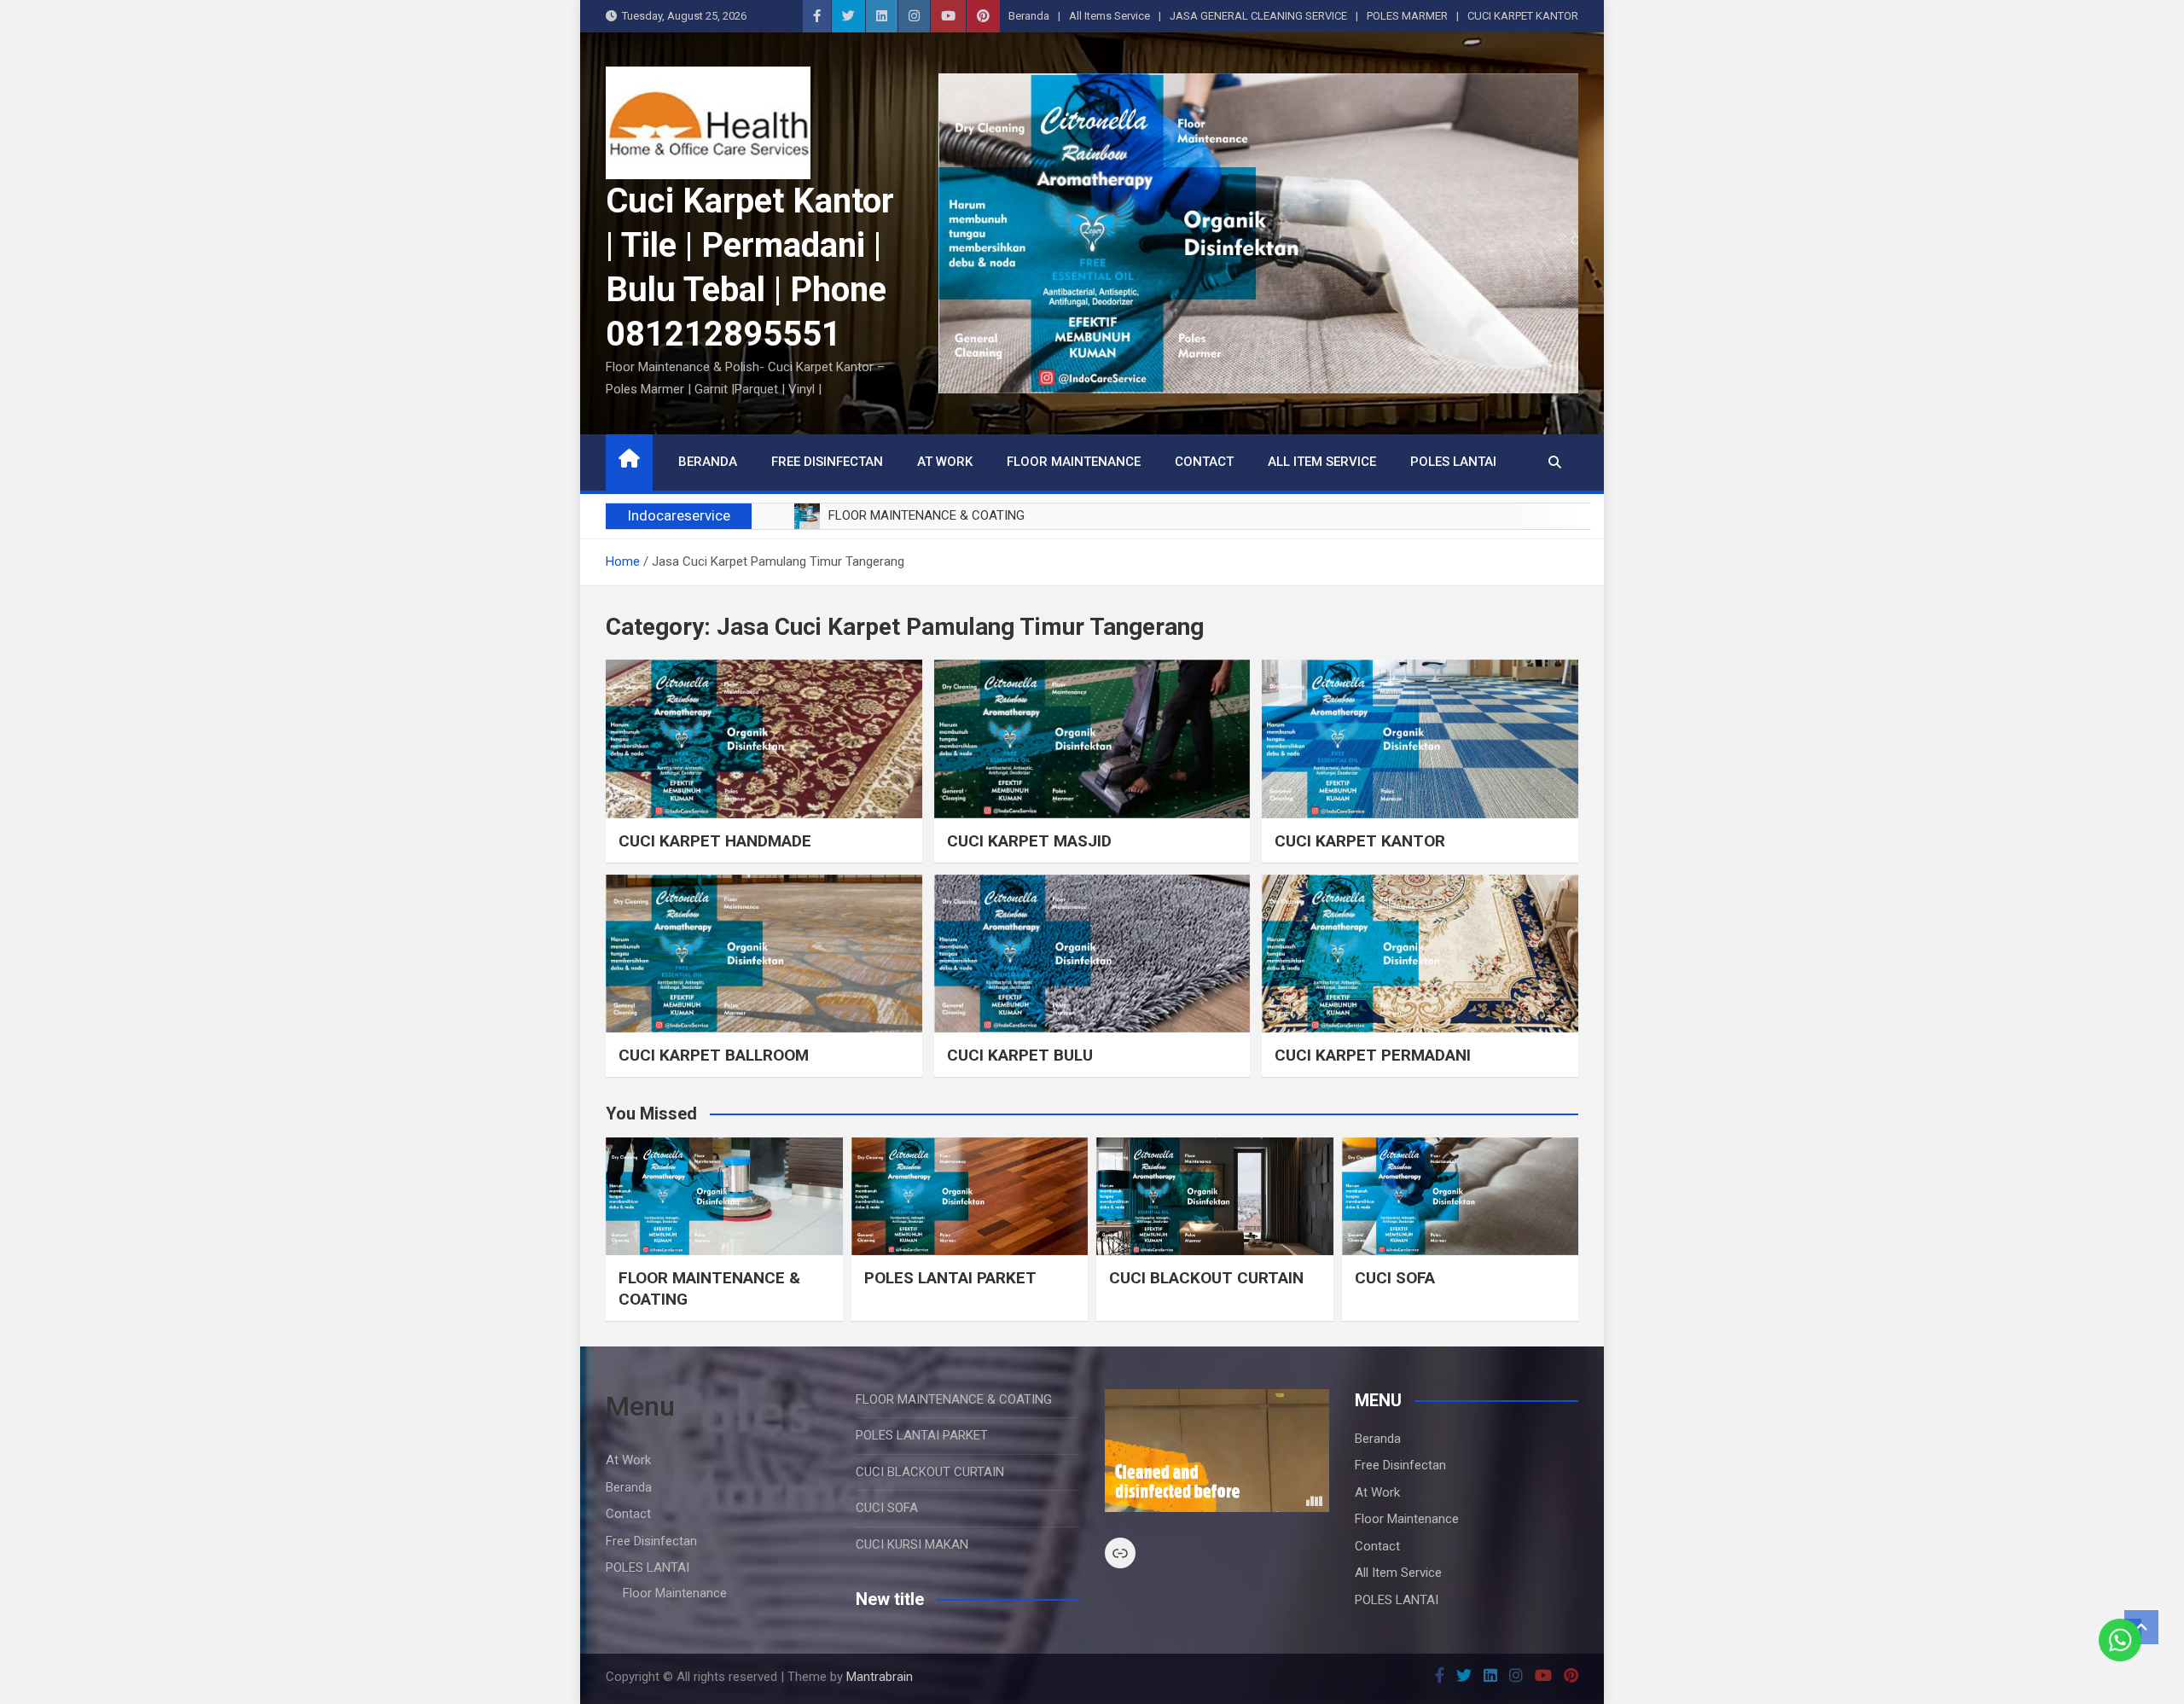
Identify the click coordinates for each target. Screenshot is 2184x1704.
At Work (945, 462)
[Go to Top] (2141, 1627)
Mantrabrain (880, 1677)
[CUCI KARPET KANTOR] (1420, 739)
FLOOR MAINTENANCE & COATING (954, 1399)
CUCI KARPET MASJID (1029, 841)
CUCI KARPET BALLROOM (714, 1055)
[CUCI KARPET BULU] (1092, 954)
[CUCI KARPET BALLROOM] (764, 954)
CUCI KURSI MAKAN (912, 1544)
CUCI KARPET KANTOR (1523, 16)
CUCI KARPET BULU (1020, 1055)
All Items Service (1109, 16)
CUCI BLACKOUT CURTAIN (1206, 1278)
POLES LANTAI (1453, 462)
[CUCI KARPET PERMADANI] (1420, 954)
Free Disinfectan (827, 462)
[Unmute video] (1217, 1451)
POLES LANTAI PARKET (950, 1278)
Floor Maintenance (1074, 462)
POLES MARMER (1407, 16)
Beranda (1029, 16)
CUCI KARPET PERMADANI (1373, 1055)
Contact (1204, 462)
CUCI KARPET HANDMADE (715, 841)
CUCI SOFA (1395, 1278)
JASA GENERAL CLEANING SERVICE (1258, 16)
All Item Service (1322, 462)
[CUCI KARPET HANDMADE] (764, 739)
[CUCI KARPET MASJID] (1092, 739)
